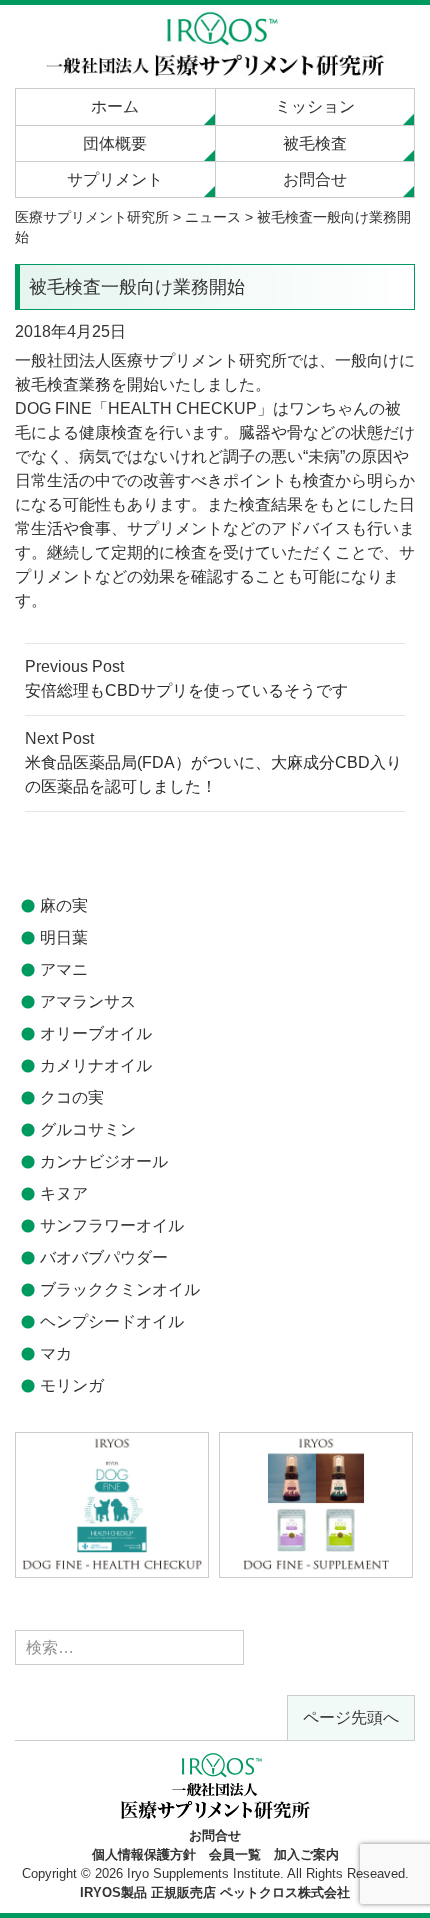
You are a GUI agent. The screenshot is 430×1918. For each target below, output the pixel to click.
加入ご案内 (306, 1854)
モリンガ (72, 1385)
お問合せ (315, 179)
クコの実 (72, 1097)
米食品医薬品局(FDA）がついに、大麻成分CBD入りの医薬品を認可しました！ (213, 762)
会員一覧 (235, 1854)
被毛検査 (315, 143)
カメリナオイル (96, 1065)
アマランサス (88, 1001)
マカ (56, 1353)
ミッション (315, 106)
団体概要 (115, 143)
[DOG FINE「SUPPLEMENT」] (316, 1503)
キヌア (64, 1193)
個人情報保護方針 (144, 1854)
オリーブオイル (96, 1033)
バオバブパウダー (104, 1257)
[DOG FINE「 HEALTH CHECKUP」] (112, 1503)
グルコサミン (88, 1129)
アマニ (64, 969)
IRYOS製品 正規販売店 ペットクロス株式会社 (215, 1892)
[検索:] (129, 1647)
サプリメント (115, 179)
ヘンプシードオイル (112, 1321)
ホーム (115, 106)
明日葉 (64, 937)
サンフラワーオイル (112, 1225)
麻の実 (64, 905)
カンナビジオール (104, 1161)
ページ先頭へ (351, 1717)
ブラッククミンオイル (120, 1289)
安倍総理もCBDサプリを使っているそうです (186, 678)
